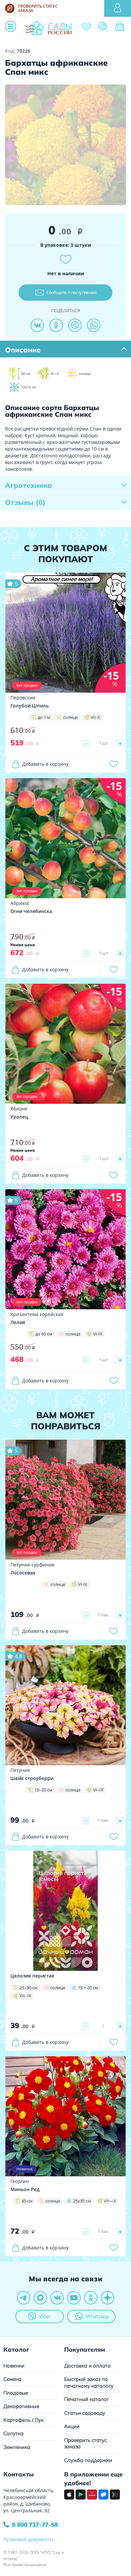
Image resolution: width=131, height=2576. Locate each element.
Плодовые (16, 2393)
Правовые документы (28, 2539)
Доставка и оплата (87, 2366)
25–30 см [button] (29, 1988)
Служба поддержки (88, 2460)
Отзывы (25, 502)
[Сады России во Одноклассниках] (91, 2298)
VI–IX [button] (98, 1790)
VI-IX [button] (98, 1334)
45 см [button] (27, 2201)
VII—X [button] (110, 2201)
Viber (45, 2316)
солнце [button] (71, 717)
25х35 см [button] (82, 2201)
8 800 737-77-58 (35, 2525)
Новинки (14, 2366)
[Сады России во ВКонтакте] (57, 2298)
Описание (23, 350)
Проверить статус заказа (85, 2443)
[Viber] (75, 325)
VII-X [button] (95, 717)
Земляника (17, 2447)
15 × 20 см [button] (88, 1988)
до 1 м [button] (44, 717)
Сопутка (13, 2433)
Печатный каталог (87, 2399)
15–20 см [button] (43, 1790)
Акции (72, 2426)
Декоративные (21, 2406)
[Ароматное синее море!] (65, 632)
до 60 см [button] (44, 1334)
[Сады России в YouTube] (74, 2298)
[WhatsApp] (94, 325)
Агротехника (29, 485)
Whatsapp (98, 2316)
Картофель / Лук (24, 2420)
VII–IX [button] (25, 1996)
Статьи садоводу (85, 2413)
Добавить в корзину (45, 764)
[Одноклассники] (56, 325)
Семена (12, 2379)
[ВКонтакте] (37, 325)
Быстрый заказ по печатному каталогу (89, 2382)
